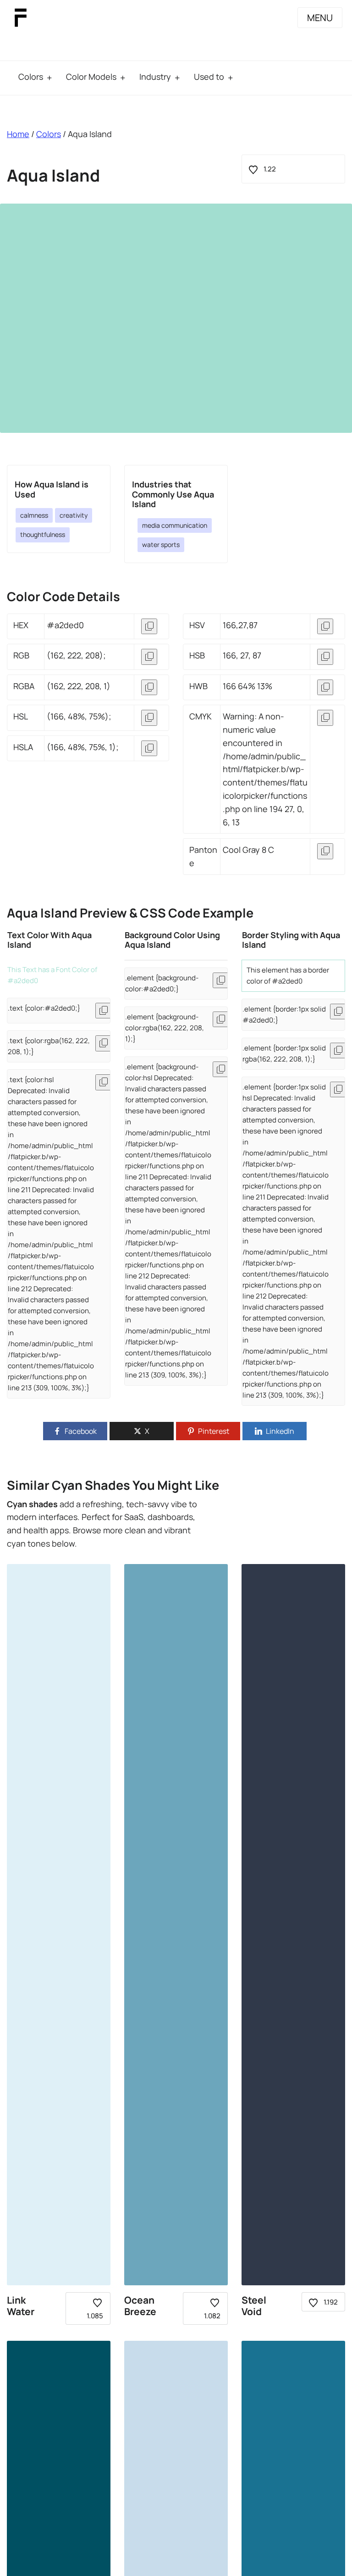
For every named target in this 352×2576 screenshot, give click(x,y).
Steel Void (254, 2306)
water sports (161, 544)
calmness (34, 515)
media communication (175, 525)
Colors (31, 77)
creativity (74, 515)
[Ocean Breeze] (176, 1925)
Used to (209, 77)
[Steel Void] (293, 1925)
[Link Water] (59, 1925)
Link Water (21, 2306)
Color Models (91, 77)
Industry (155, 77)
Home (18, 134)
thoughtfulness (43, 534)
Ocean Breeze (140, 2306)
